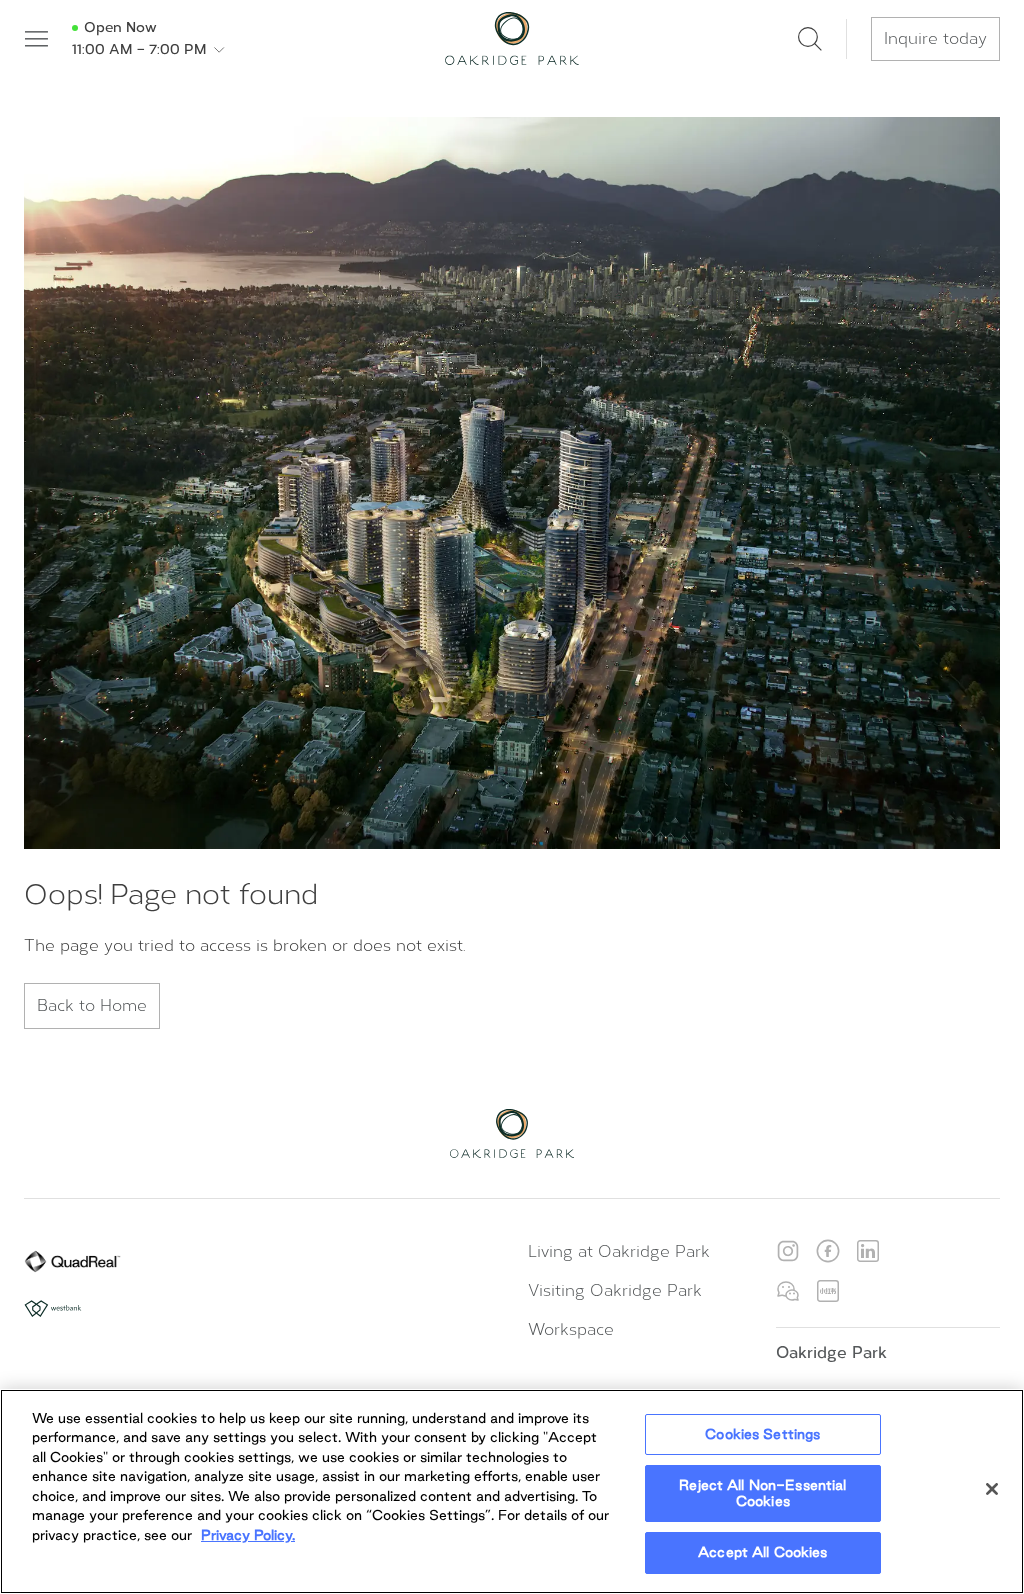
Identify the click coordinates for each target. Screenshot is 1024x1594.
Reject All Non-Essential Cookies (762, 1493)
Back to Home (92, 1005)
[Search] (810, 39)
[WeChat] (788, 1291)
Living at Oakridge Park (619, 1251)
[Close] (992, 1489)
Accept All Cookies (762, 1552)
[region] (512, 1491)
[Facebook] (828, 1251)
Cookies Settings (762, 1434)
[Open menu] (36, 39)
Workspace (571, 1329)
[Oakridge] (512, 38)
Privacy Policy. (248, 1535)
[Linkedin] (868, 1251)
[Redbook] (828, 1291)
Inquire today (935, 38)
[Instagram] (788, 1251)
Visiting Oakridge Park (615, 1290)
